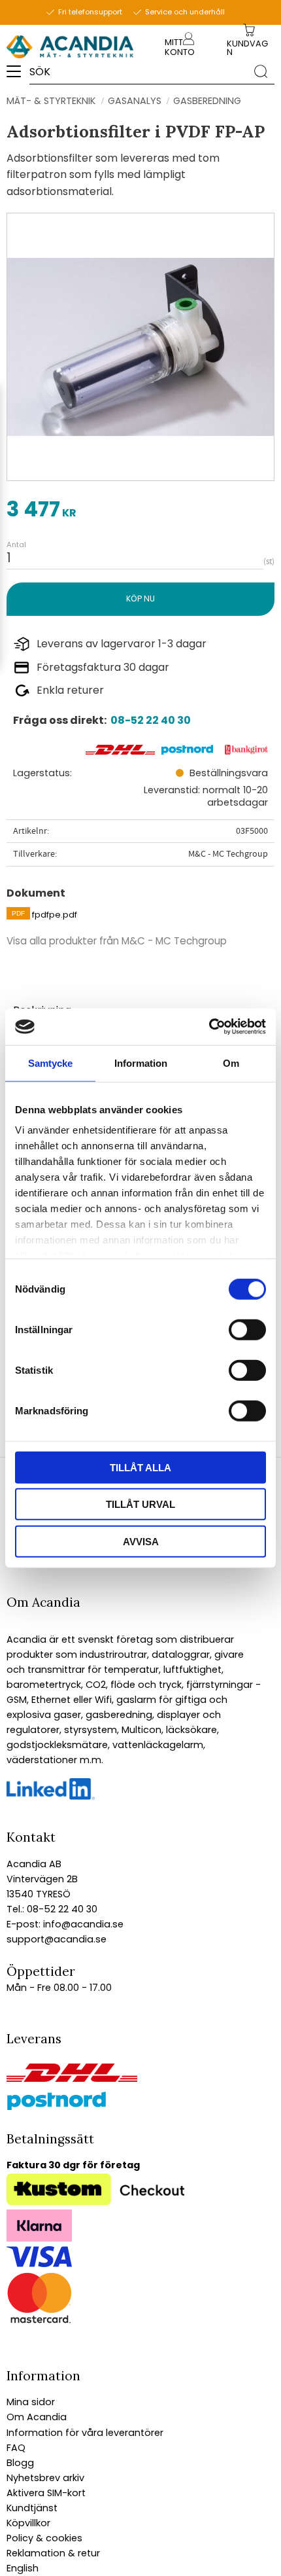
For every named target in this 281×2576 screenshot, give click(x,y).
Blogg (20, 2463)
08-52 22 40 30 (151, 720)
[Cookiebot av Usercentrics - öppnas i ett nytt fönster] (209, 1027)
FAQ (16, 2448)
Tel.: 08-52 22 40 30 (52, 1909)
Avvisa (141, 1541)
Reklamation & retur (53, 2553)
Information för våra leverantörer (85, 2433)
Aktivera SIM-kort (46, 2493)
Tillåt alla (140, 1467)
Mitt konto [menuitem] (180, 47)
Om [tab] (231, 1063)
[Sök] (261, 71)
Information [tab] (141, 1063)
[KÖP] (140, 599)
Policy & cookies (44, 2538)
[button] (18, 76)
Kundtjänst (32, 2508)
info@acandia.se (82, 1924)
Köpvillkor (28, 2523)
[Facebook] (51, 1797)
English (23, 2568)
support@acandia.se (57, 1939)
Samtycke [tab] (50, 1063)
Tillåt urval (140, 1504)
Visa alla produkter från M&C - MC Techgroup (117, 941)
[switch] (247, 1329)
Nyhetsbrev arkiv (45, 2478)
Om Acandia (37, 2417)
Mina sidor (31, 2402)
